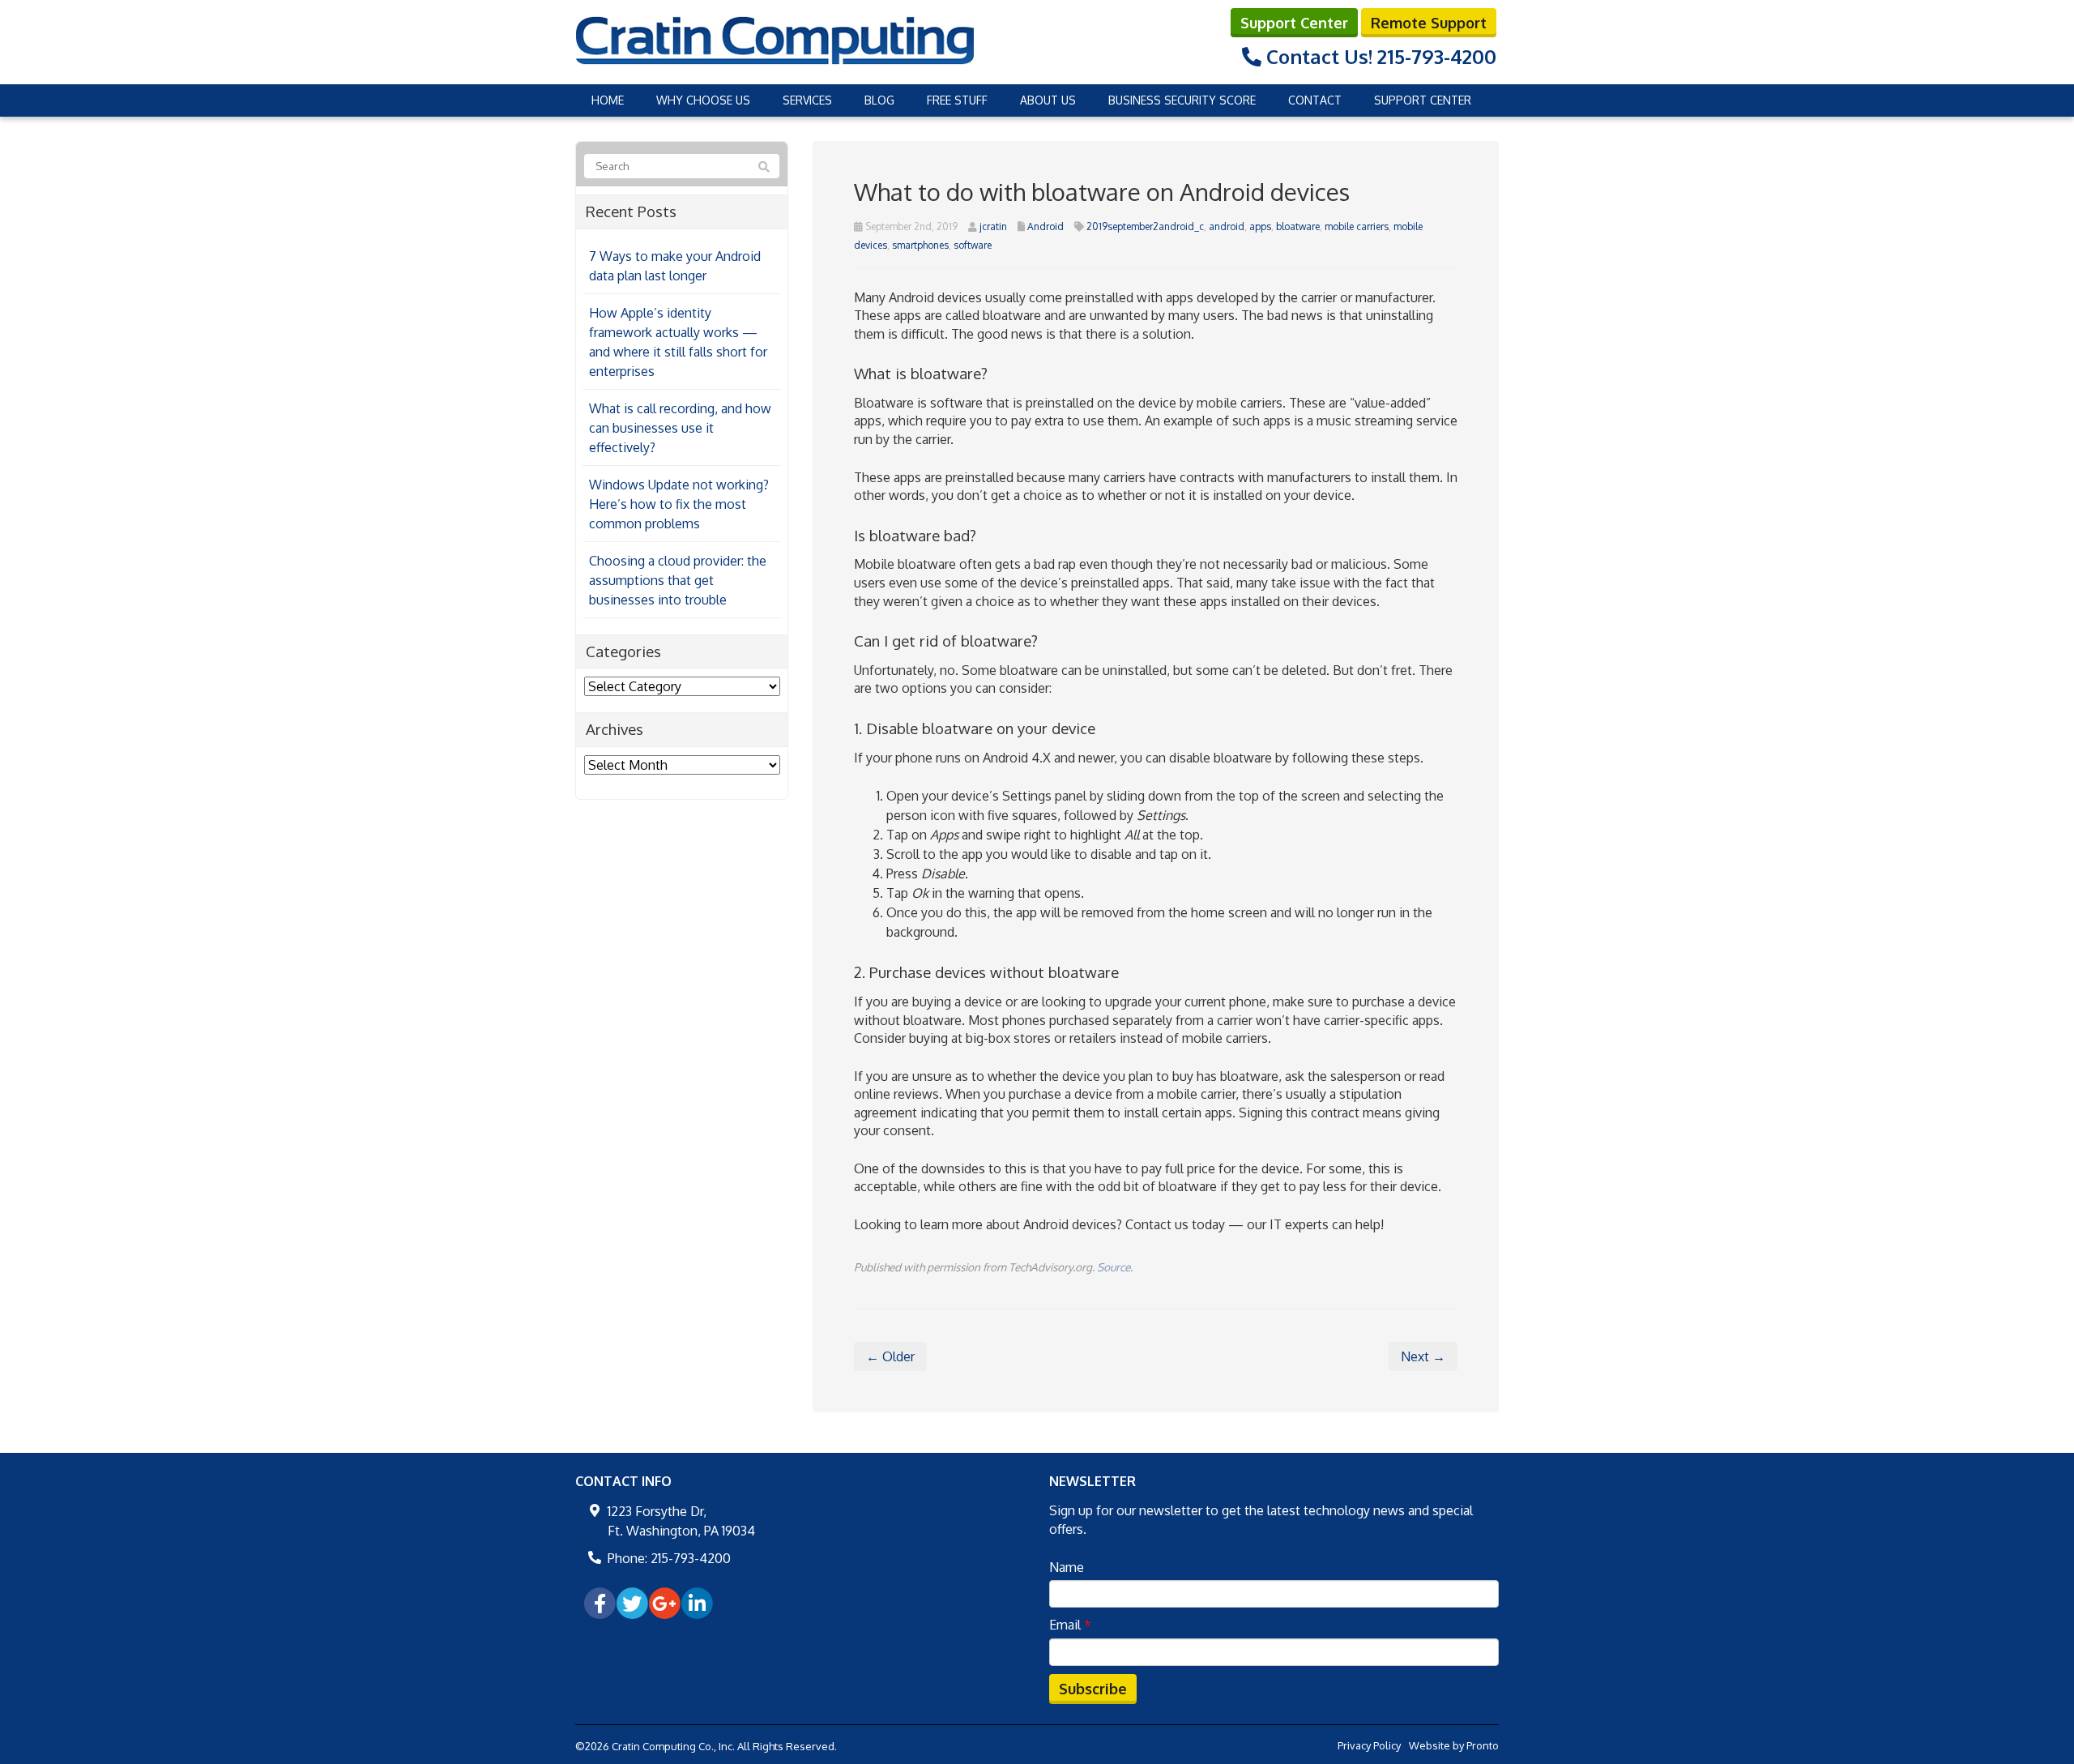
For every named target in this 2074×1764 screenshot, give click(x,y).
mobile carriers (1357, 226)
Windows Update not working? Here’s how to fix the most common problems (679, 504)
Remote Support (1429, 23)
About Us (1048, 100)
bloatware (1298, 226)
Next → (1423, 1356)
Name (1067, 1567)
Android (1046, 226)
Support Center (1294, 23)
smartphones (920, 245)
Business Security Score (1182, 100)
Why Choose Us (703, 100)
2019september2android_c (1145, 226)
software (973, 245)
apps (1260, 226)
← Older (890, 1356)
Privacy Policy (1369, 1745)
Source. (1115, 1267)
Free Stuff (957, 100)
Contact (1315, 100)
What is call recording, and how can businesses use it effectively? (680, 428)
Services (807, 100)
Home (608, 100)
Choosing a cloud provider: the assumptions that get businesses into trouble (678, 580)
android (1227, 226)
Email (1070, 1625)
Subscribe (1093, 1689)
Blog (879, 100)
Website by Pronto (1454, 1745)
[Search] (764, 167)
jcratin (993, 226)
